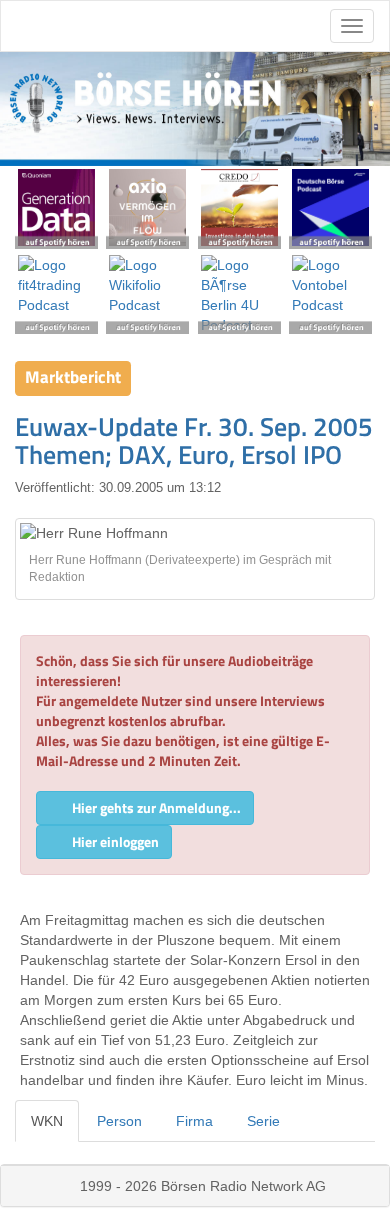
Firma (194, 1121)
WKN (47, 1121)
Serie (263, 1121)
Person (119, 1121)
